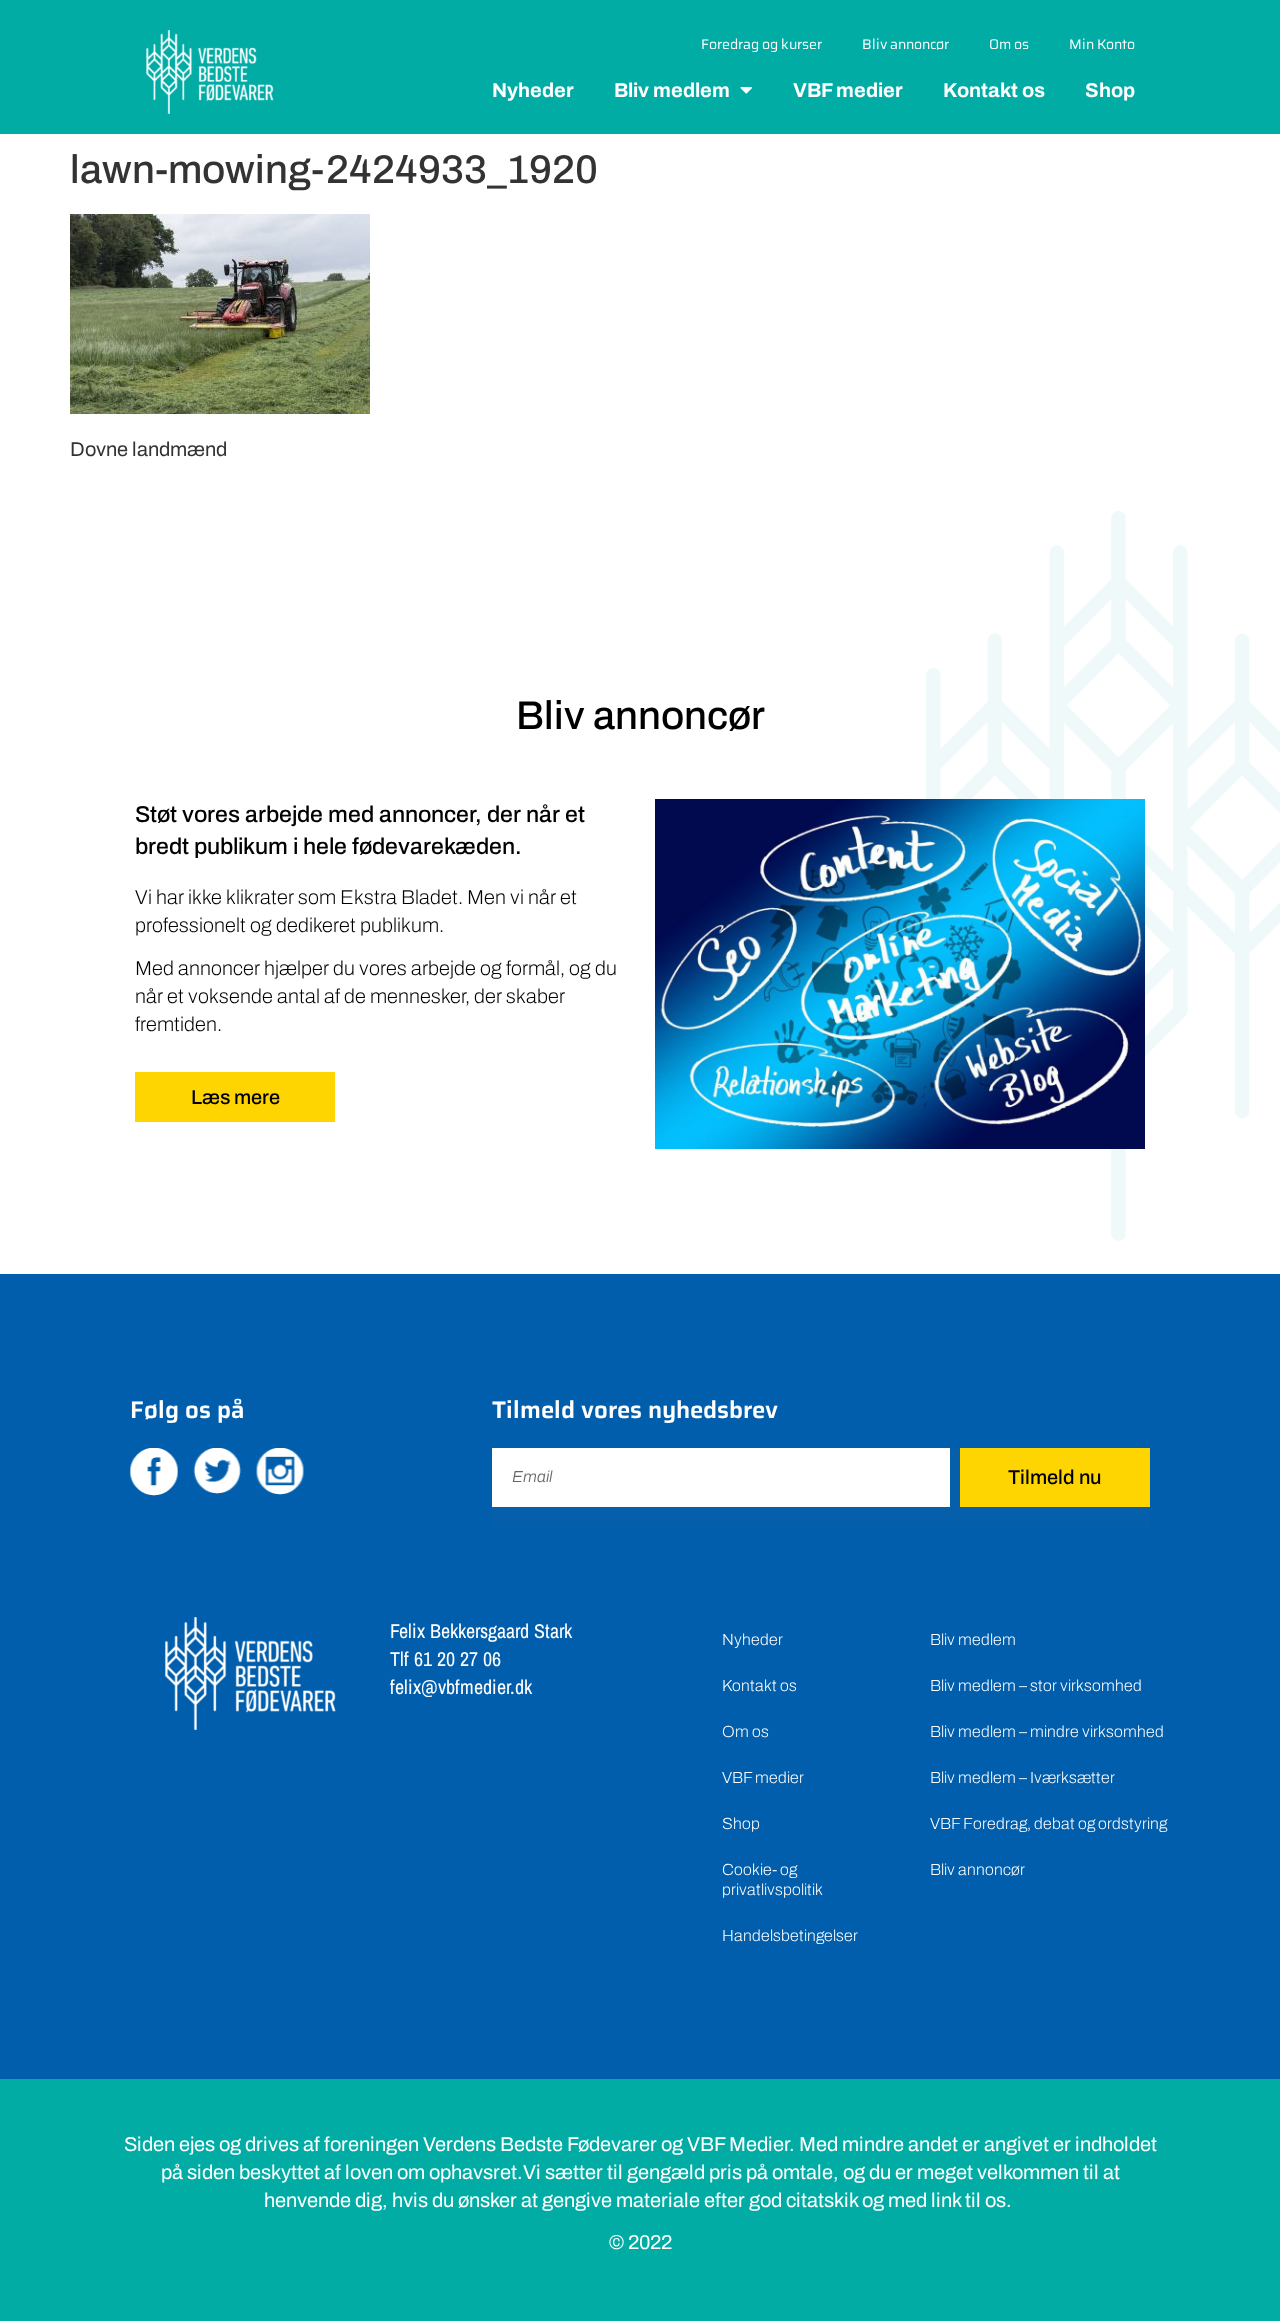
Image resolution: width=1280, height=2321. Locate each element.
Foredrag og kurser (761, 44)
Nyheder (533, 90)
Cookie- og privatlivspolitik (772, 1879)
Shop (1110, 90)
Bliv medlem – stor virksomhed (1036, 1685)
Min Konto (1102, 44)
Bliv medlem (672, 90)
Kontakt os (994, 90)
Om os (1009, 44)
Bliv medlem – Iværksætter (1022, 1777)
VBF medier (848, 90)
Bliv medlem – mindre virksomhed (1047, 1731)
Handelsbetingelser (790, 1935)
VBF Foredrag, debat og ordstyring (1048, 1823)
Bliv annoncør (905, 44)
